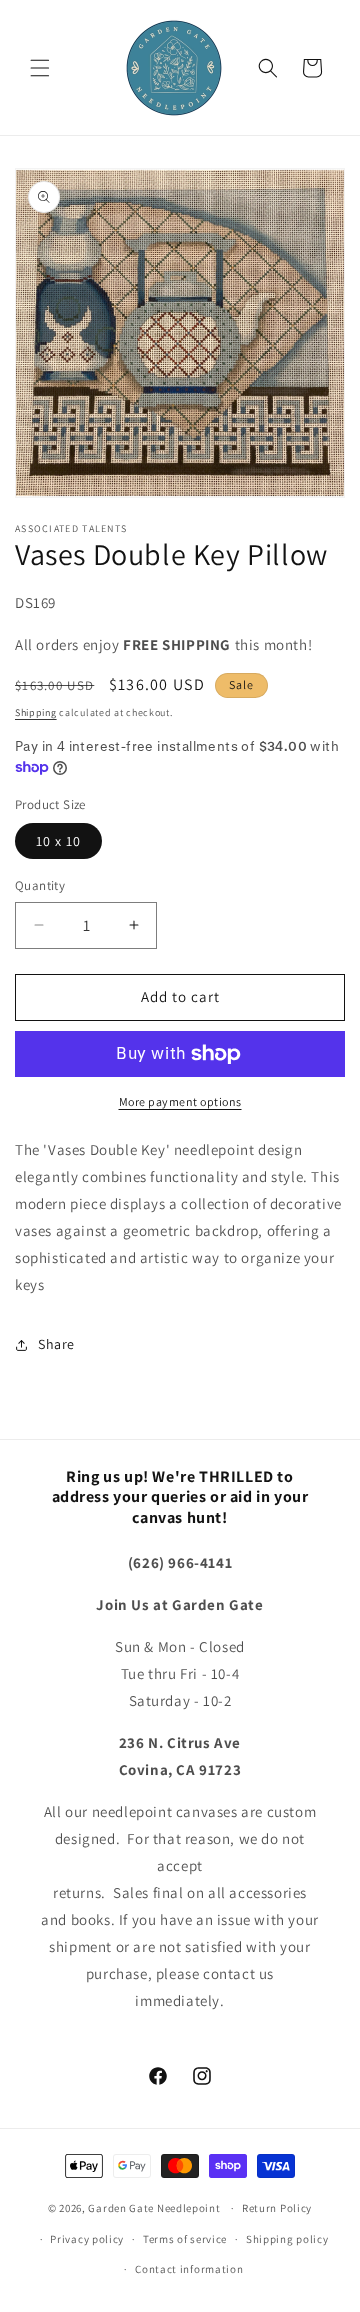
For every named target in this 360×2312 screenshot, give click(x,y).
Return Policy (277, 2208)
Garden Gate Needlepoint (154, 2208)
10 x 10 (58, 841)
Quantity (40, 885)
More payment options (180, 1101)
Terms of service (185, 2239)
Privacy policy (87, 2239)
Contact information (189, 2269)
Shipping (36, 712)
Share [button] (56, 1344)
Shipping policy (287, 2239)
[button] (40, 68)
